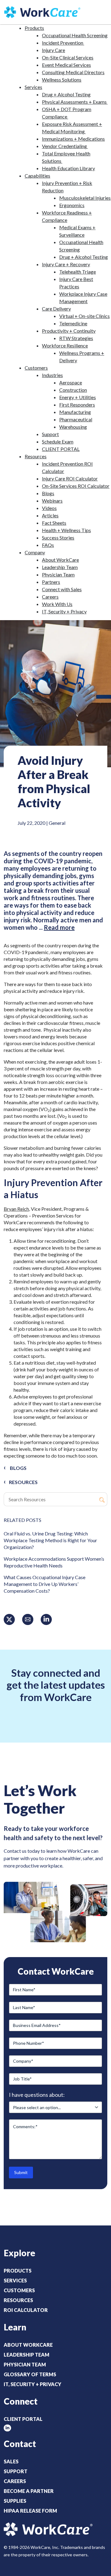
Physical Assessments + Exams (75, 102)
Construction (73, 390)
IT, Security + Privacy (64, 611)
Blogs (48, 493)
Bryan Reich (16, 1209)
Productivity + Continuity (69, 331)
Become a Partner (29, 2491)
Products (34, 28)
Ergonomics (72, 205)
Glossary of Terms (30, 2374)
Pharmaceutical (76, 419)
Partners (51, 582)
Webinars (52, 501)
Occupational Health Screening (75, 35)
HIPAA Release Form (30, 2511)
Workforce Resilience (65, 345)
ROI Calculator (26, 2310)
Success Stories (58, 538)
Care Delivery (56, 309)
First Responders (77, 405)
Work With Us (57, 604)
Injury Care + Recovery (66, 264)
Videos (49, 508)
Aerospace (71, 382)
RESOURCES (23, 1482)
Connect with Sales (62, 589)
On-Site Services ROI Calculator (76, 486)
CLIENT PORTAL (61, 449)
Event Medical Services (66, 65)
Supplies (15, 2501)
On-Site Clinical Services (68, 57)
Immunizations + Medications (73, 139)
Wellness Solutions (62, 80)
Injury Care (53, 50)
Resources (36, 456)
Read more (59, 927)
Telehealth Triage (78, 272)
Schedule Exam (58, 441)
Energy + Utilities (78, 397)
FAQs (48, 545)
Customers (36, 368)
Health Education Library (68, 168)
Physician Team (58, 574)
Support (50, 434)
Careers (50, 597)
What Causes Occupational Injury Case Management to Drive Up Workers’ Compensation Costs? (45, 1584)
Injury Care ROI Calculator (70, 478)
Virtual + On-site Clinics (84, 316)
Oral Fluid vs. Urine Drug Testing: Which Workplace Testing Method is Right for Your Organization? (50, 1540)
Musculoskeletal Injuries (85, 198)
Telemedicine (73, 323)
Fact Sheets (54, 523)
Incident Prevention (63, 43)
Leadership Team (60, 567)
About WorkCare (60, 560)
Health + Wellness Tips (66, 530)
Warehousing (73, 427)
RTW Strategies (76, 338)
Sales (11, 2461)
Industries (52, 375)
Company (35, 552)
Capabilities (37, 176)
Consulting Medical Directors (73, 72)
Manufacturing (75, 412)
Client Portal (23, 2419)
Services (33, 87)
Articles (50, 515)
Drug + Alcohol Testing (66, 94)
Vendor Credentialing (65, 146)
